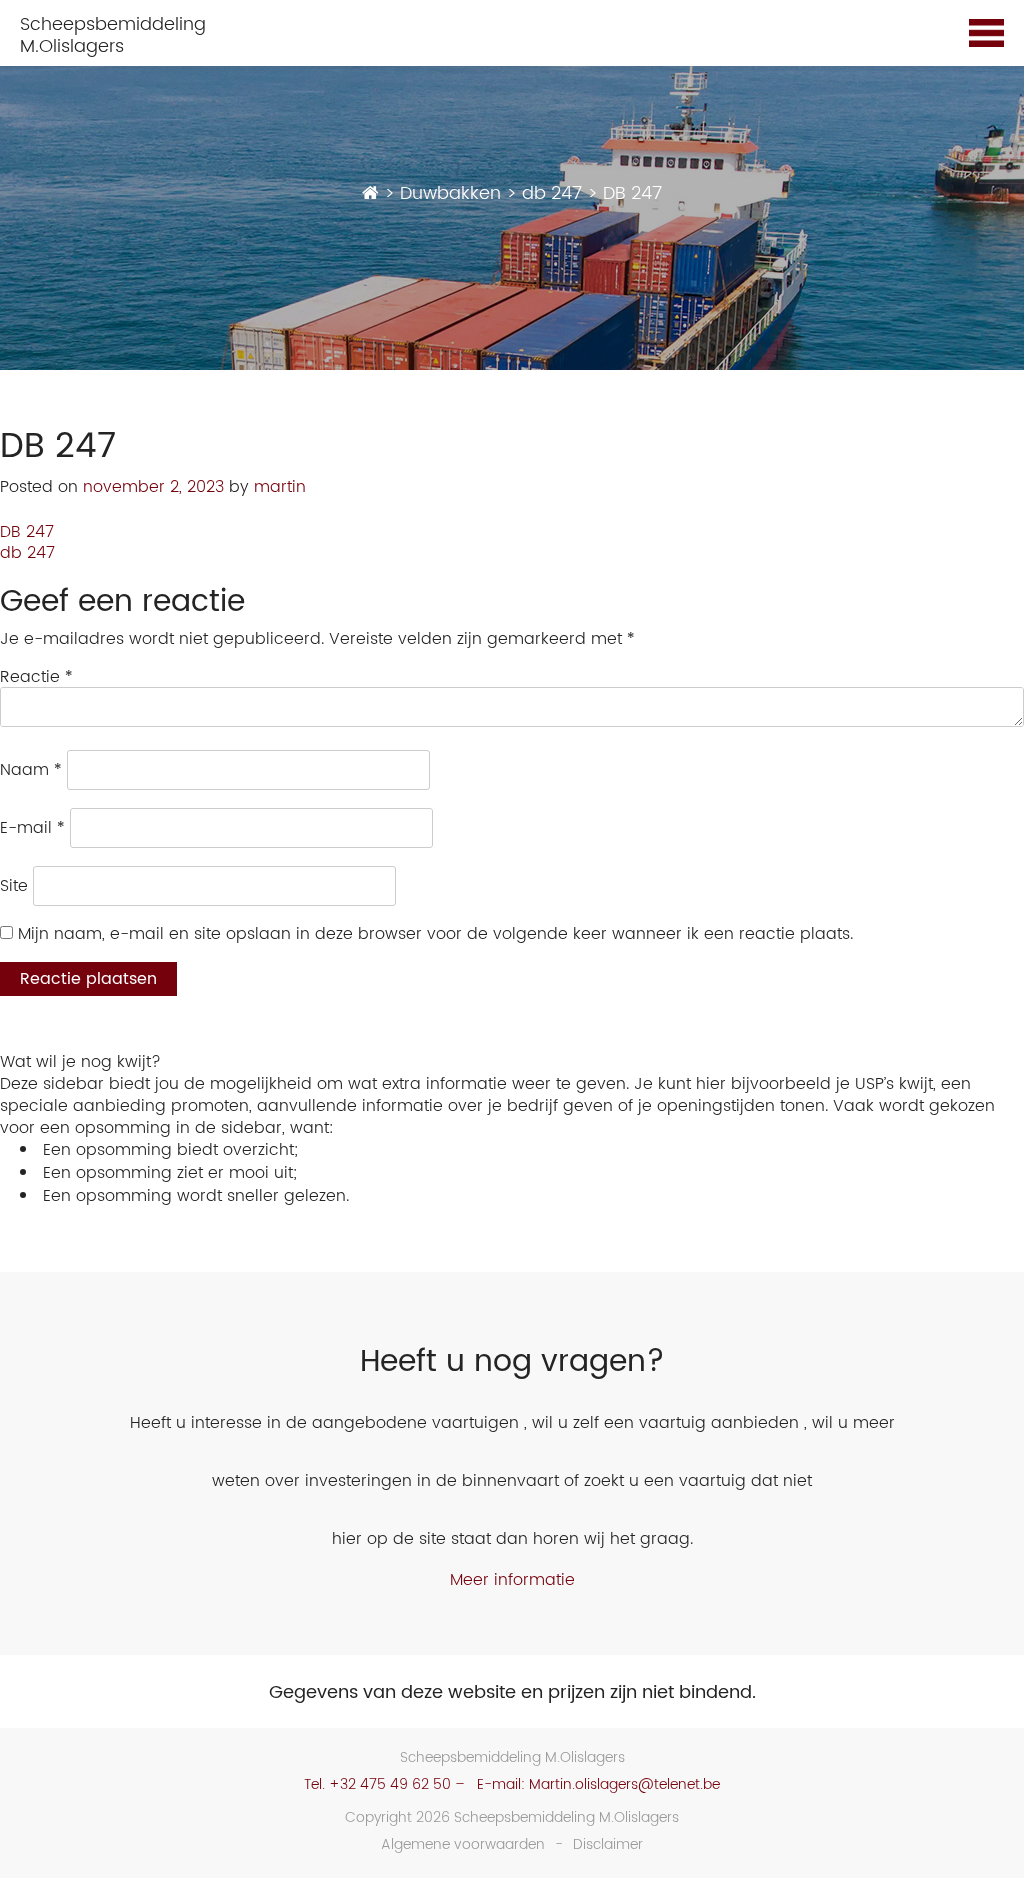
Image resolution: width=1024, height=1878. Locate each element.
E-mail (32, 828)
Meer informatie (512, 1580)
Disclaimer (608, 1844)
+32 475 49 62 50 (390, 1784)
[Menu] (986, 36)
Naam (31, 770)
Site (14, 886)
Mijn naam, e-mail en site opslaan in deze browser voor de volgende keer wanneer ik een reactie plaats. (435, 934)
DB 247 (27, 532)
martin (280, 487)
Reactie (36, 677)
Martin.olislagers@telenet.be (624, 1784)
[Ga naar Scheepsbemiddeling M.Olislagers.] (370, 193)
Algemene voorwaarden (463, 1844)
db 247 (27, 553)
